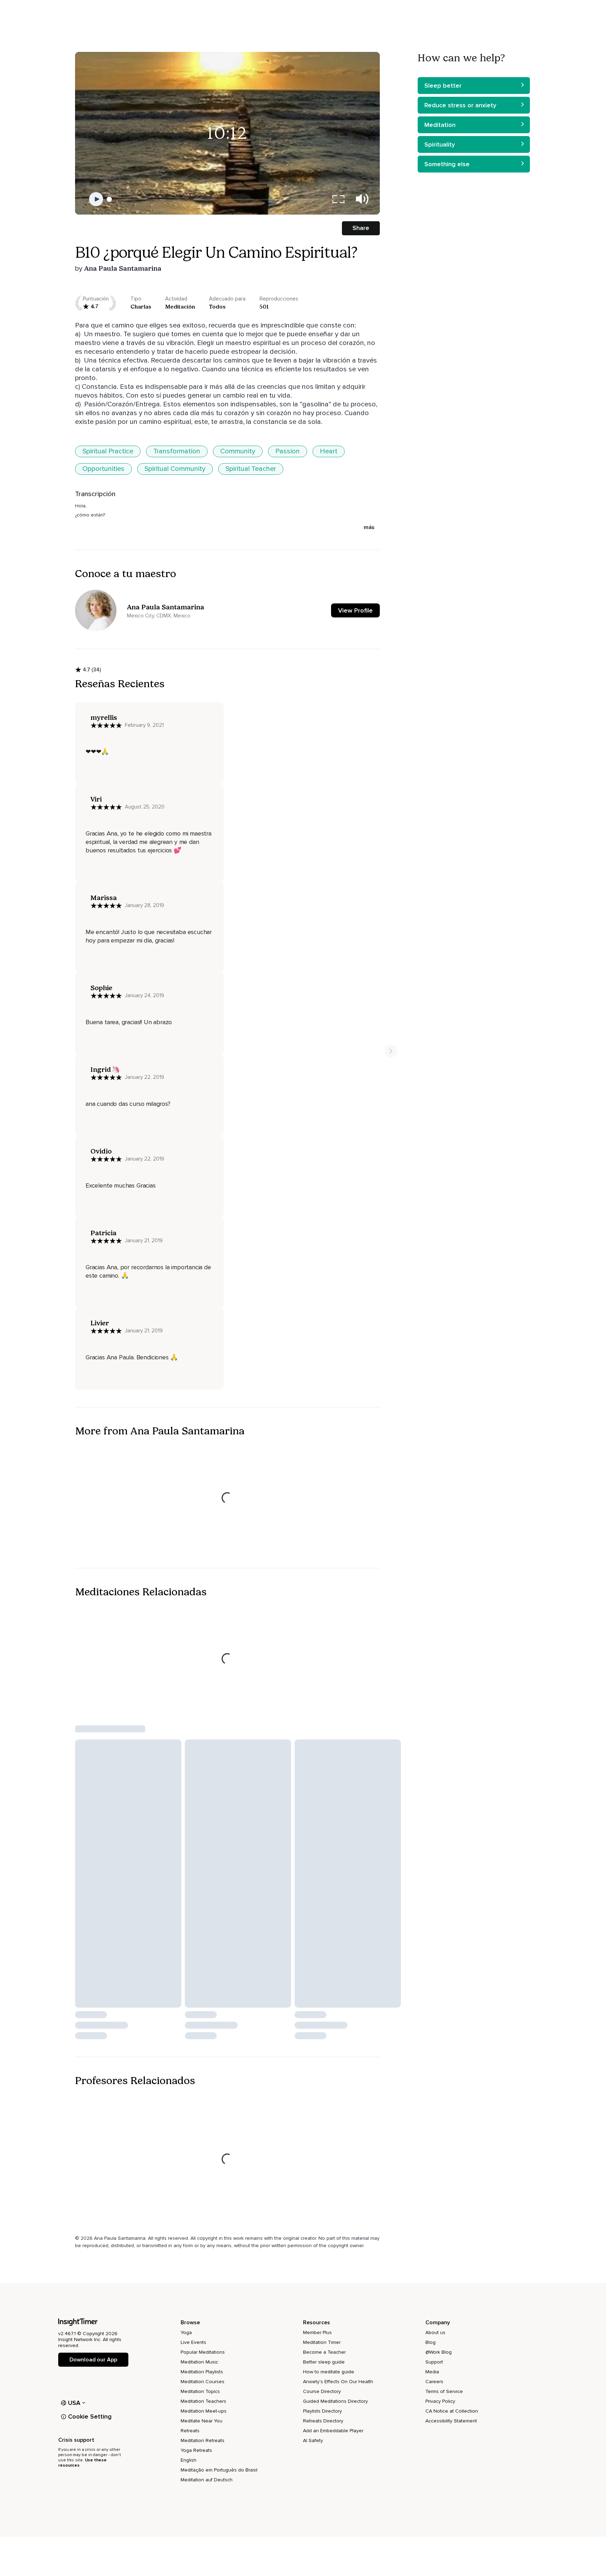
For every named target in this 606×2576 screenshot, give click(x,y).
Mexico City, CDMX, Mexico (159, 616)
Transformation (177, 451)
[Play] (96, 199)
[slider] (109, 199)
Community (238, 451)
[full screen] (338, 199)
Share (361, 228)
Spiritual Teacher (251, 469)
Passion (288, 451)
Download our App (93, 2360)
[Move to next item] (391, 1051)
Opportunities (103, 469)
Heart (329, 451)
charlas (141, 307)
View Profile (355, 610)
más (369, 527)
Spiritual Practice (108, 451)
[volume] (362, 199)
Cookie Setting (90, 2416)
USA (74, 2403)
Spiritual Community (175, 469)
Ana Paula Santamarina (123, 268)
